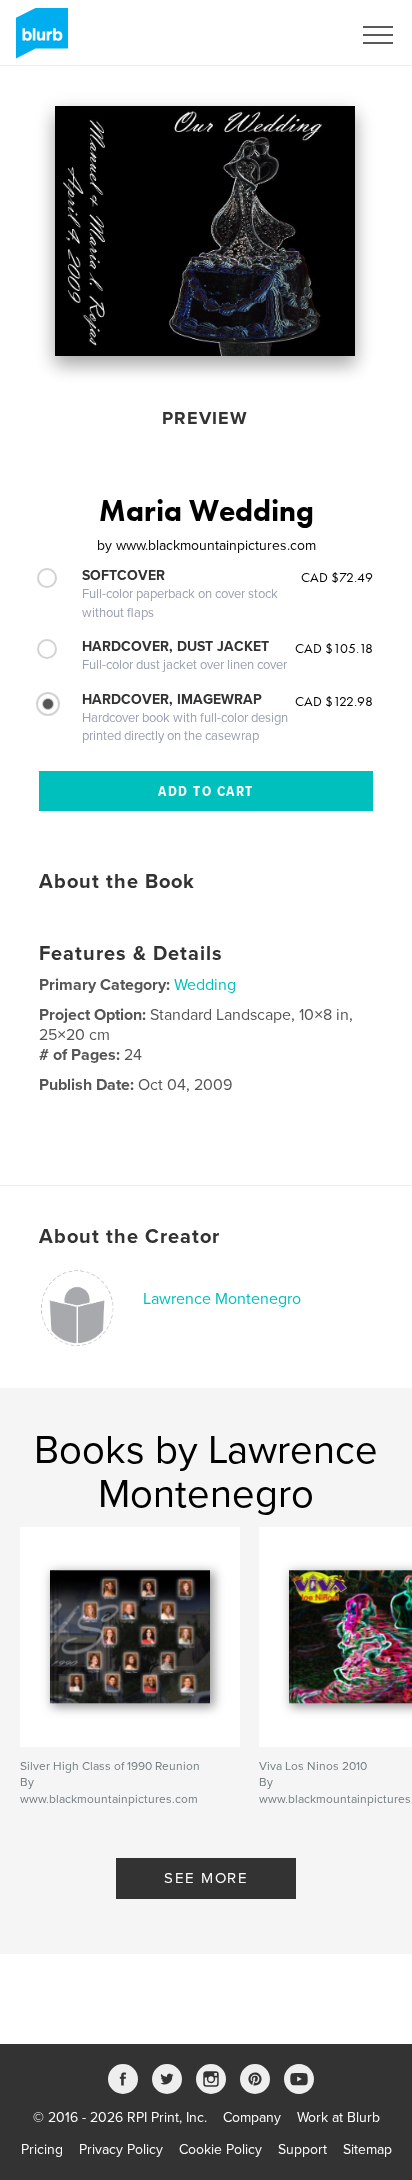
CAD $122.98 (334, 701)
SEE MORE (206, 1878)
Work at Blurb (338, 2117)
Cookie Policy (220, 2149)
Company (252, 2117)
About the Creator (129, 1237)
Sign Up (300, 35)
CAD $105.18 (334, 648)
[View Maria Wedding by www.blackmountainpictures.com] (205, 231)
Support (302, 2149)
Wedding (205, 985)
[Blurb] (38, 41)
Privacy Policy (121, 2149)
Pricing (42, 2149)
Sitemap (367, 2149)
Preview (205, 418)
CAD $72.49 (337, 577)
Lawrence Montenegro (222, 1299)
